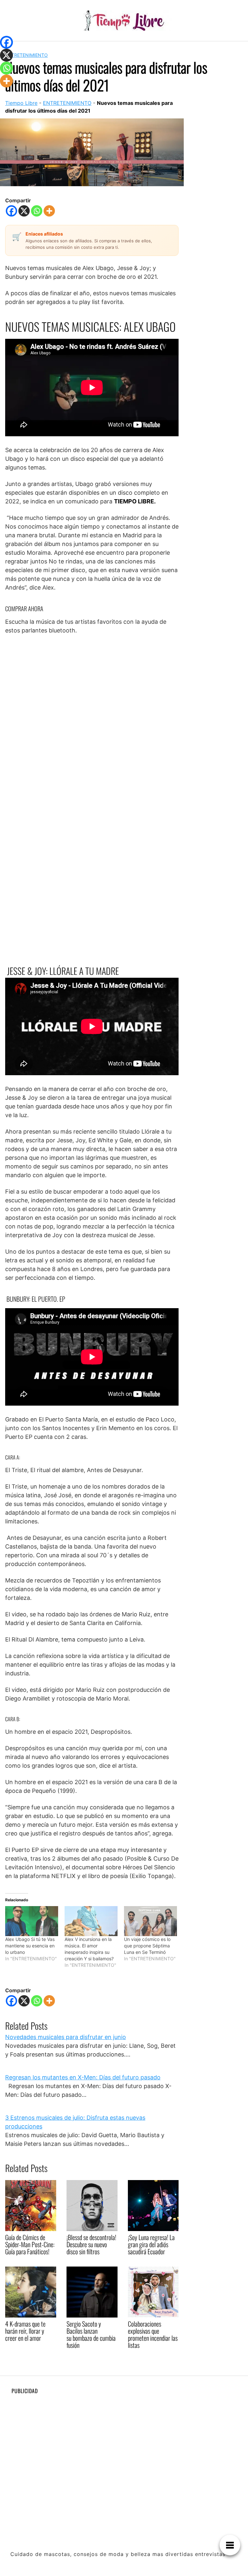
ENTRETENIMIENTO (26, 55)
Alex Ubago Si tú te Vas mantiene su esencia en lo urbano (30, 1946)
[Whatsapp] (37, 211)
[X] (24, 211)
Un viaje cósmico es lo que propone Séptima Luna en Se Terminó (147, 1946)
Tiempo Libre (21, 103)
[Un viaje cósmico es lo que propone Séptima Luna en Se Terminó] (150, 1921)
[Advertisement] (124, 2444)
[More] (49, 211)
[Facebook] (11, 211)
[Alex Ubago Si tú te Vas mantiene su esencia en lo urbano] (32, 1921)
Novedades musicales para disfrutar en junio (66, 2037)
